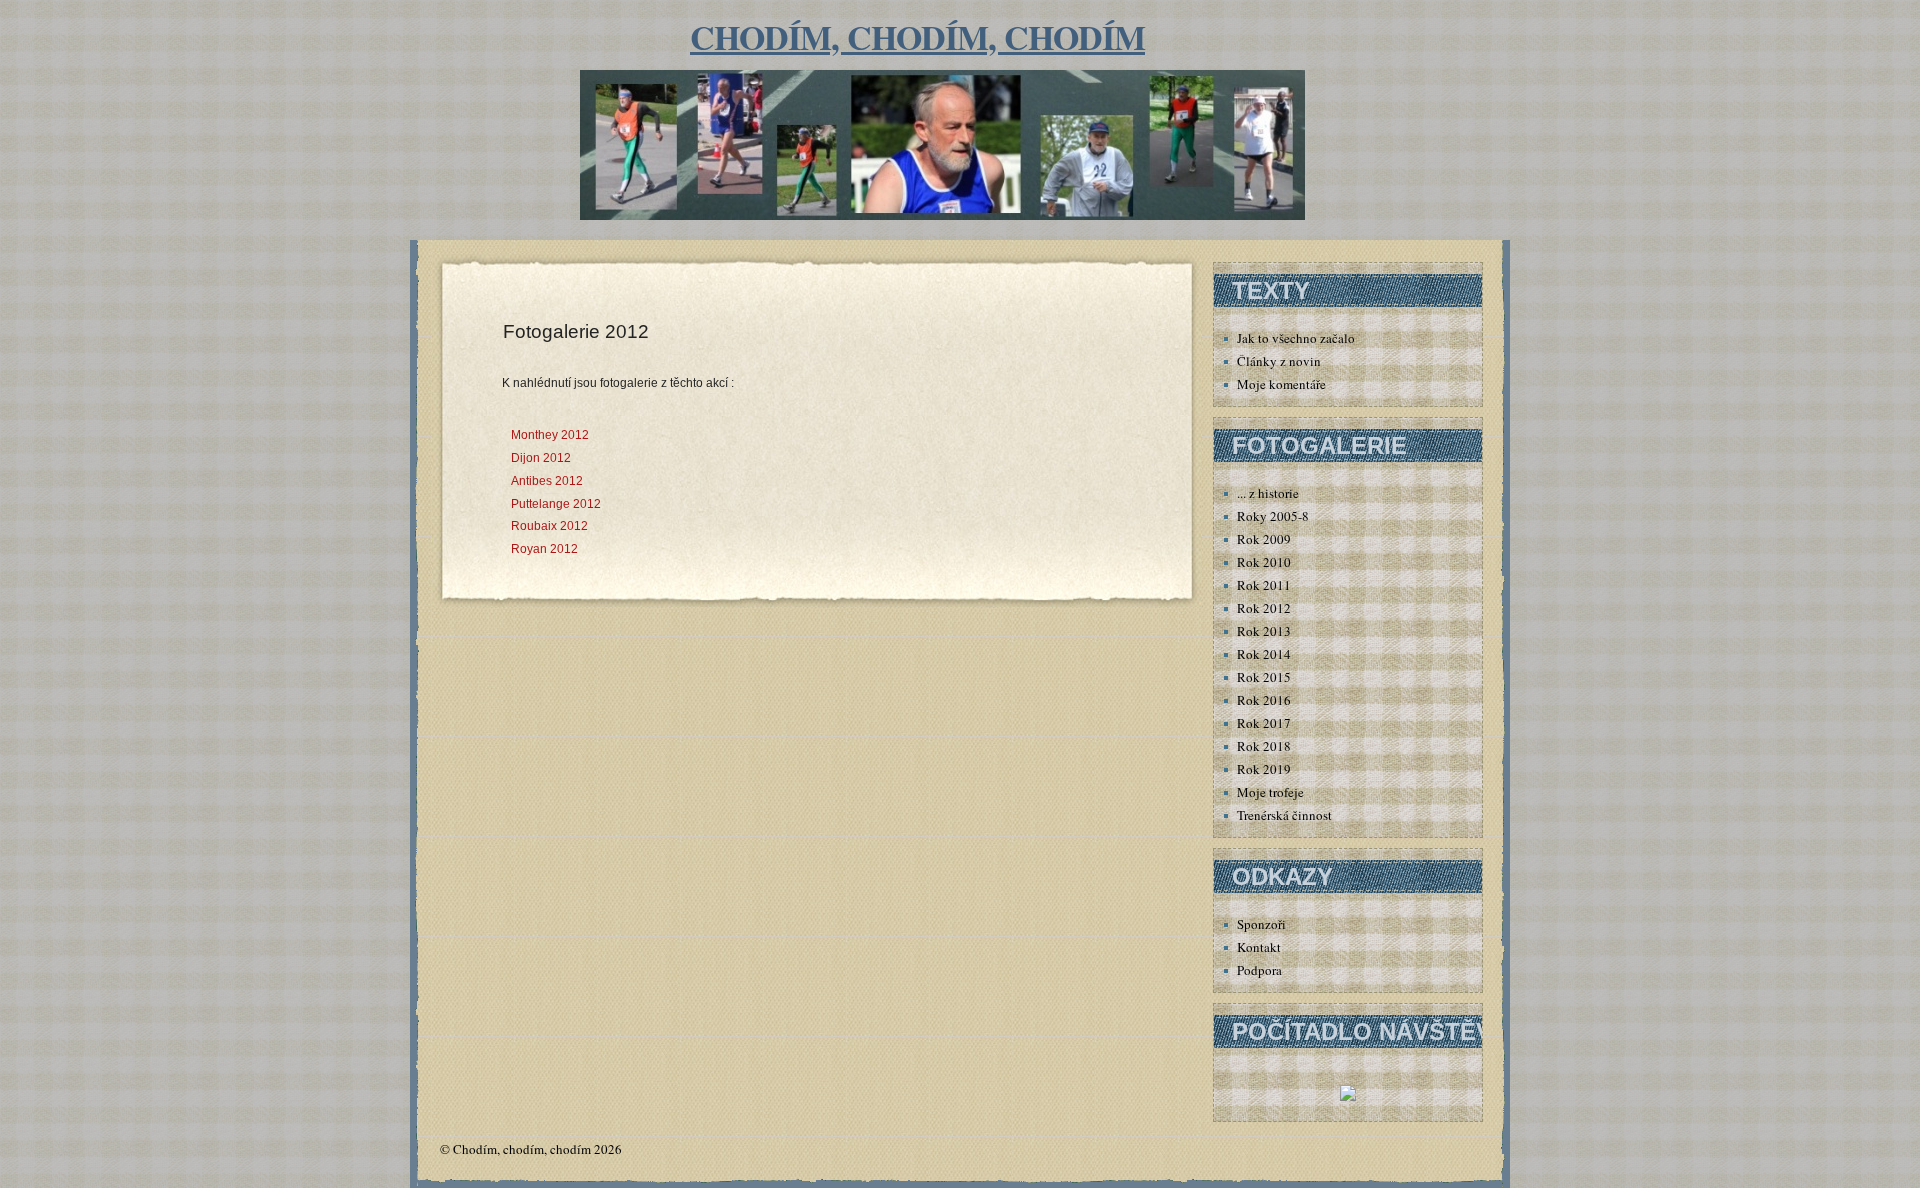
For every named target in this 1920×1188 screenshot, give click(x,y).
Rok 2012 (1264, 608)
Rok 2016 (1264, 700)
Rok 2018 (1264, 746)
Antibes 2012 (547, 481)
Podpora (1259, 970)
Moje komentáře (1281, 384)
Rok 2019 (1264, 769)
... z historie (1268, 493)
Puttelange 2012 (556, 504)
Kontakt (1259, 947)
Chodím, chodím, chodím (917, 37)
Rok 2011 (1264, 585)
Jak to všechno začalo (1296, 338)
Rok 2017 (1264, 723)
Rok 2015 (1264, 677)
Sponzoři (1261, 924)
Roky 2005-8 (1273, 516)
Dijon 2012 (541, 458)
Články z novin (1279, 361)
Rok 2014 (1264, 654)
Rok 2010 (1264, 562)
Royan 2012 (544, 549)
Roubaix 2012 (549, 526)
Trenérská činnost (1284, 815)
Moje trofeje (1270, 792)
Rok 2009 (1264, 539)
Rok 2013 (1264, 631)
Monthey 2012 (550, 435)
